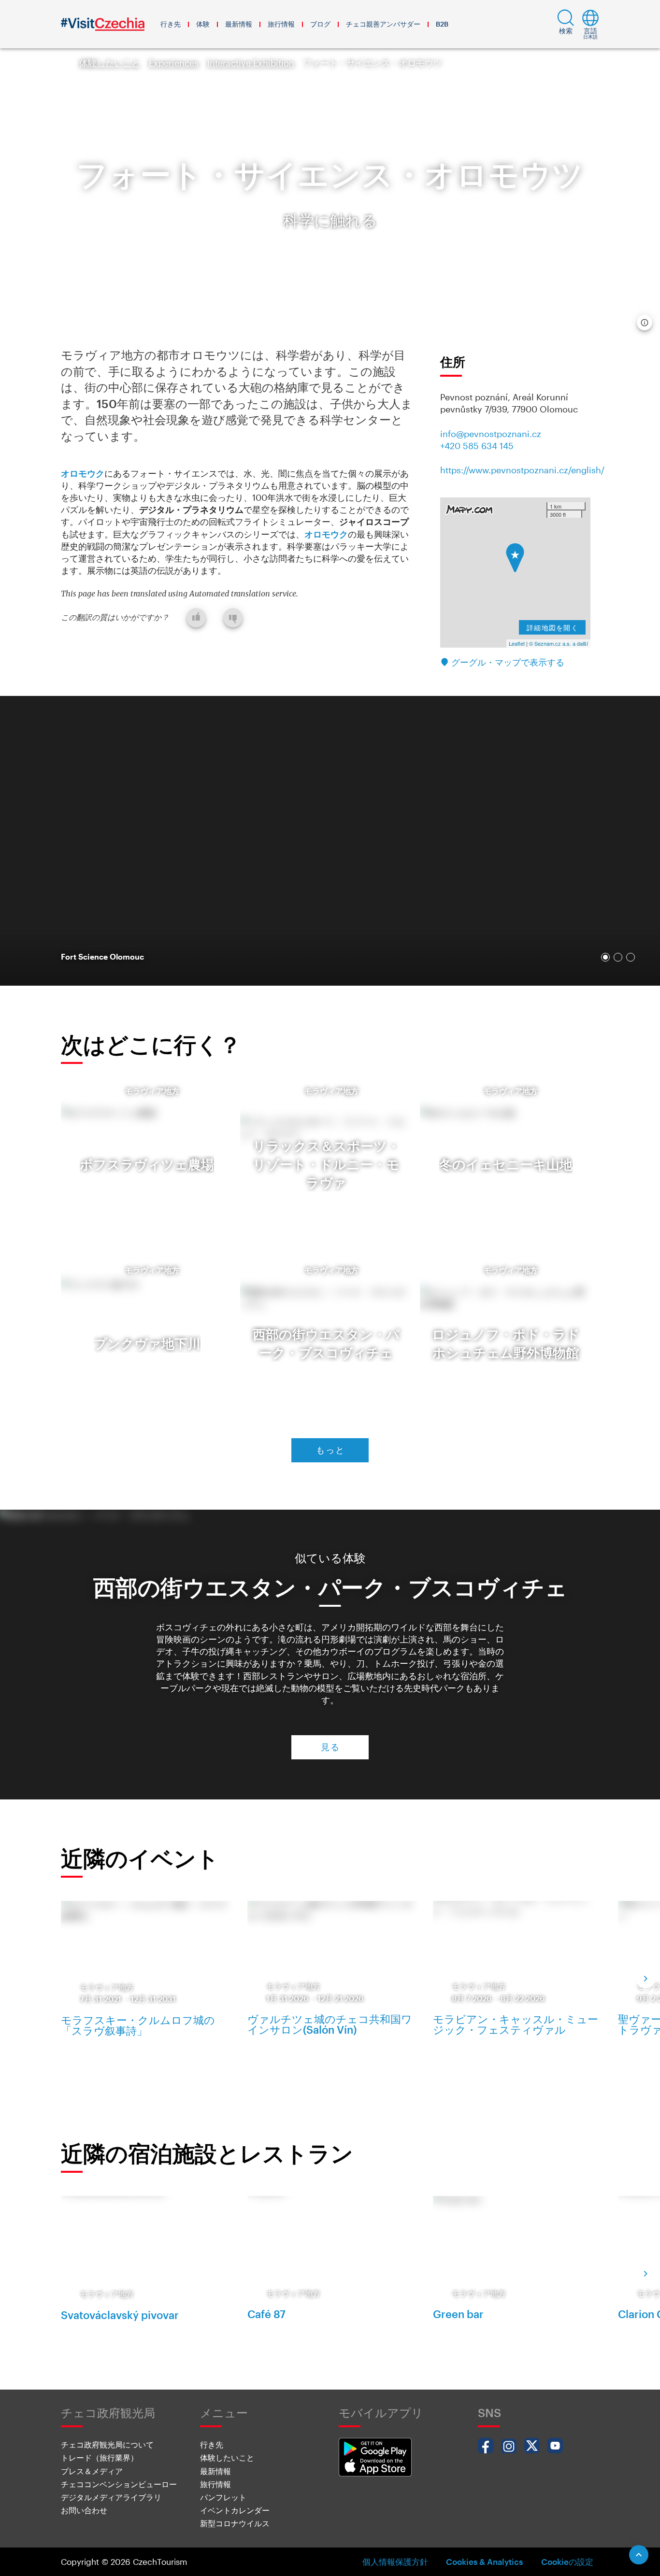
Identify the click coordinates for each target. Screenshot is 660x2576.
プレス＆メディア (92, 2471)
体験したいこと (110, 63)
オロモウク (83, 473)
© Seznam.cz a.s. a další (559, 643)
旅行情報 (281, 24)
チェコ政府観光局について (107, 2444)
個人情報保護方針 (395, 2562)
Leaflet (517, 643)
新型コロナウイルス (235, 2523)
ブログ (320, 24)
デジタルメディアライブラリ (111, 2497)
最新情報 (239, 24)
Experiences (174, 63)
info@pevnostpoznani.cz (491, 434)
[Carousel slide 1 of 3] (605, 957)
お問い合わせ (84, 2510)
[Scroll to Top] (639, 2555)
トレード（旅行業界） (100, 2457)
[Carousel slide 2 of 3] (618, 957)
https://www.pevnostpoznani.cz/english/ (522, 470)
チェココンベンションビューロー (119, 2484)
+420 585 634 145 (477, 446)
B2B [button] (442, 24)
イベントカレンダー (235, 2510)
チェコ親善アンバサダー (383, 24)
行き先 (171, 24)
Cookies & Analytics (484, 2562)
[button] (566, 24)
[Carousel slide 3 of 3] (631, 957)
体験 (203, 24)
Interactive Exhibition (251, 63)
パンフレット (223, 2497)
